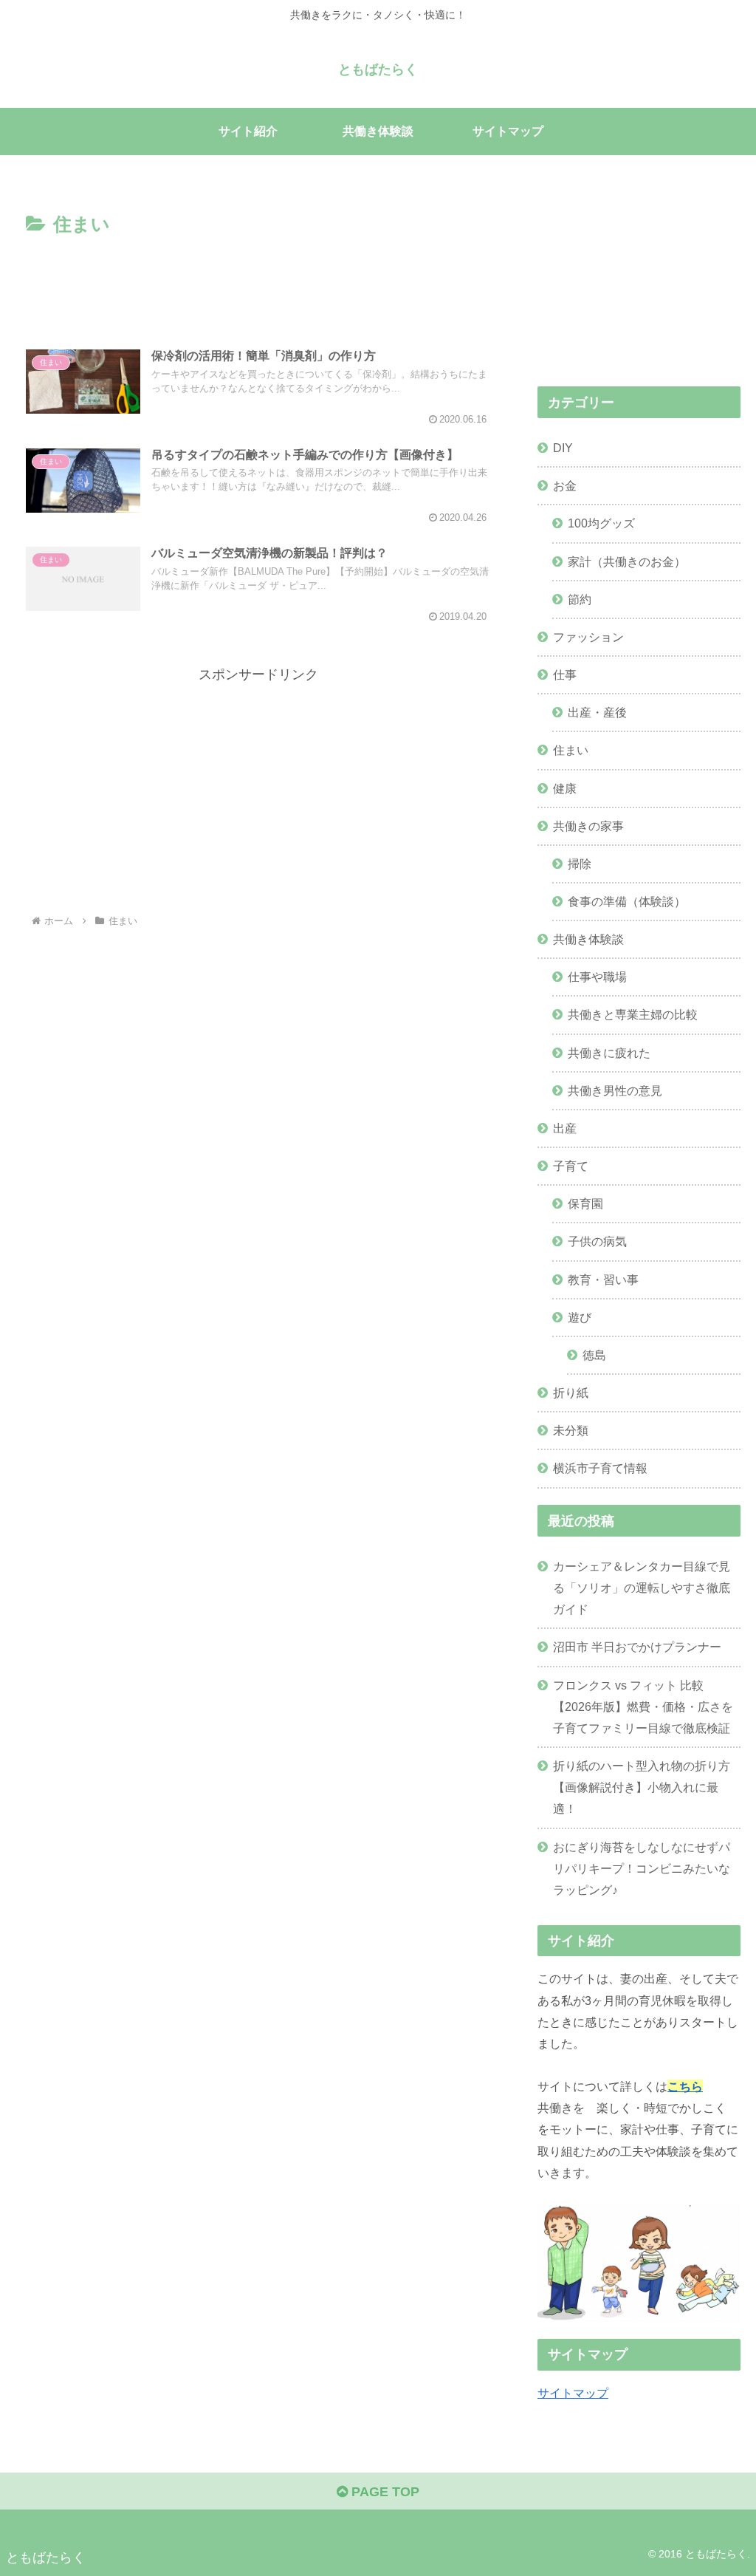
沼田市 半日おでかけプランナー (637, 1647)
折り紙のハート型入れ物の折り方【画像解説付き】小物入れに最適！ (642, 1787)
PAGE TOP (384, 2492)
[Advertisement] (258, 285)
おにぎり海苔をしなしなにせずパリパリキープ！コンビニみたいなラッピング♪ (642, 1868)
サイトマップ (573, 2393)
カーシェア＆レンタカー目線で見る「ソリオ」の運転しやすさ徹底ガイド (642, 1588)
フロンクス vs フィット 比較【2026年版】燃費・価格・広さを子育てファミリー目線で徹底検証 (643, 1706)
